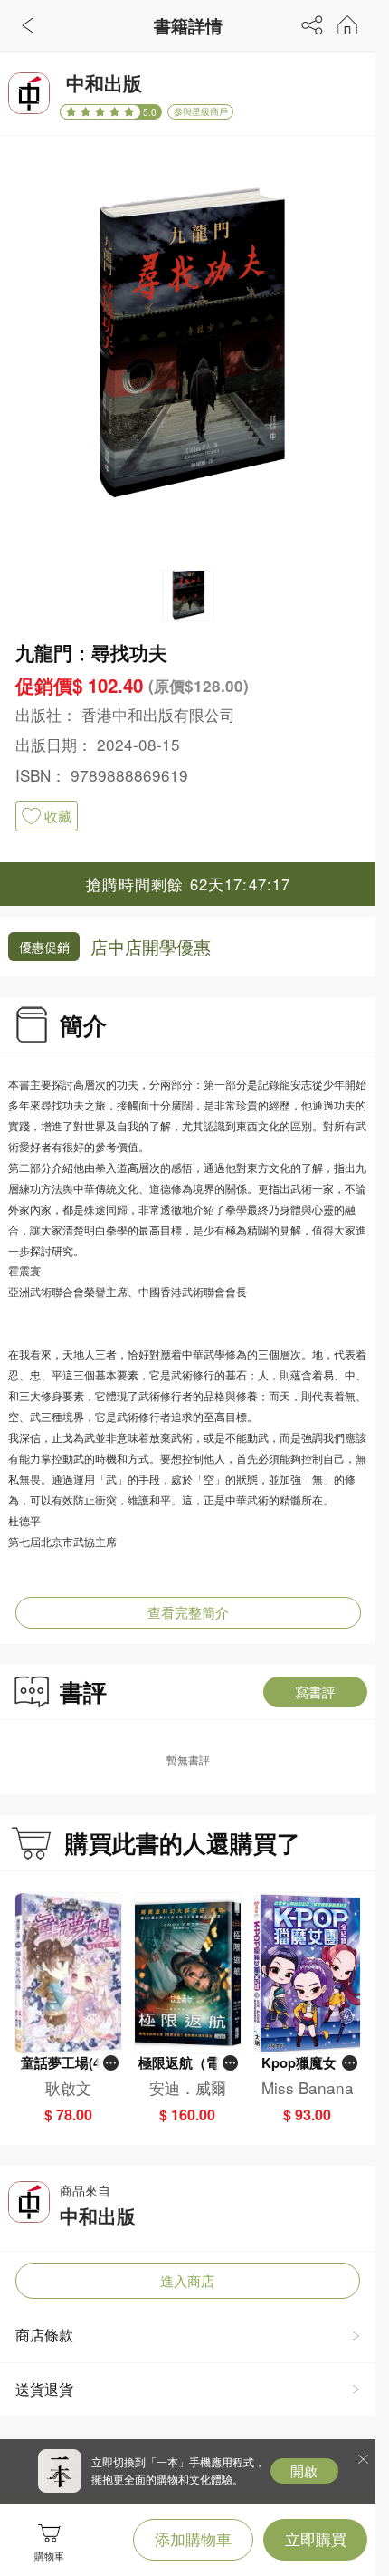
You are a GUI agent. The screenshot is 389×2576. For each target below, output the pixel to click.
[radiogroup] (100, 112)
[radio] (73, 112)
